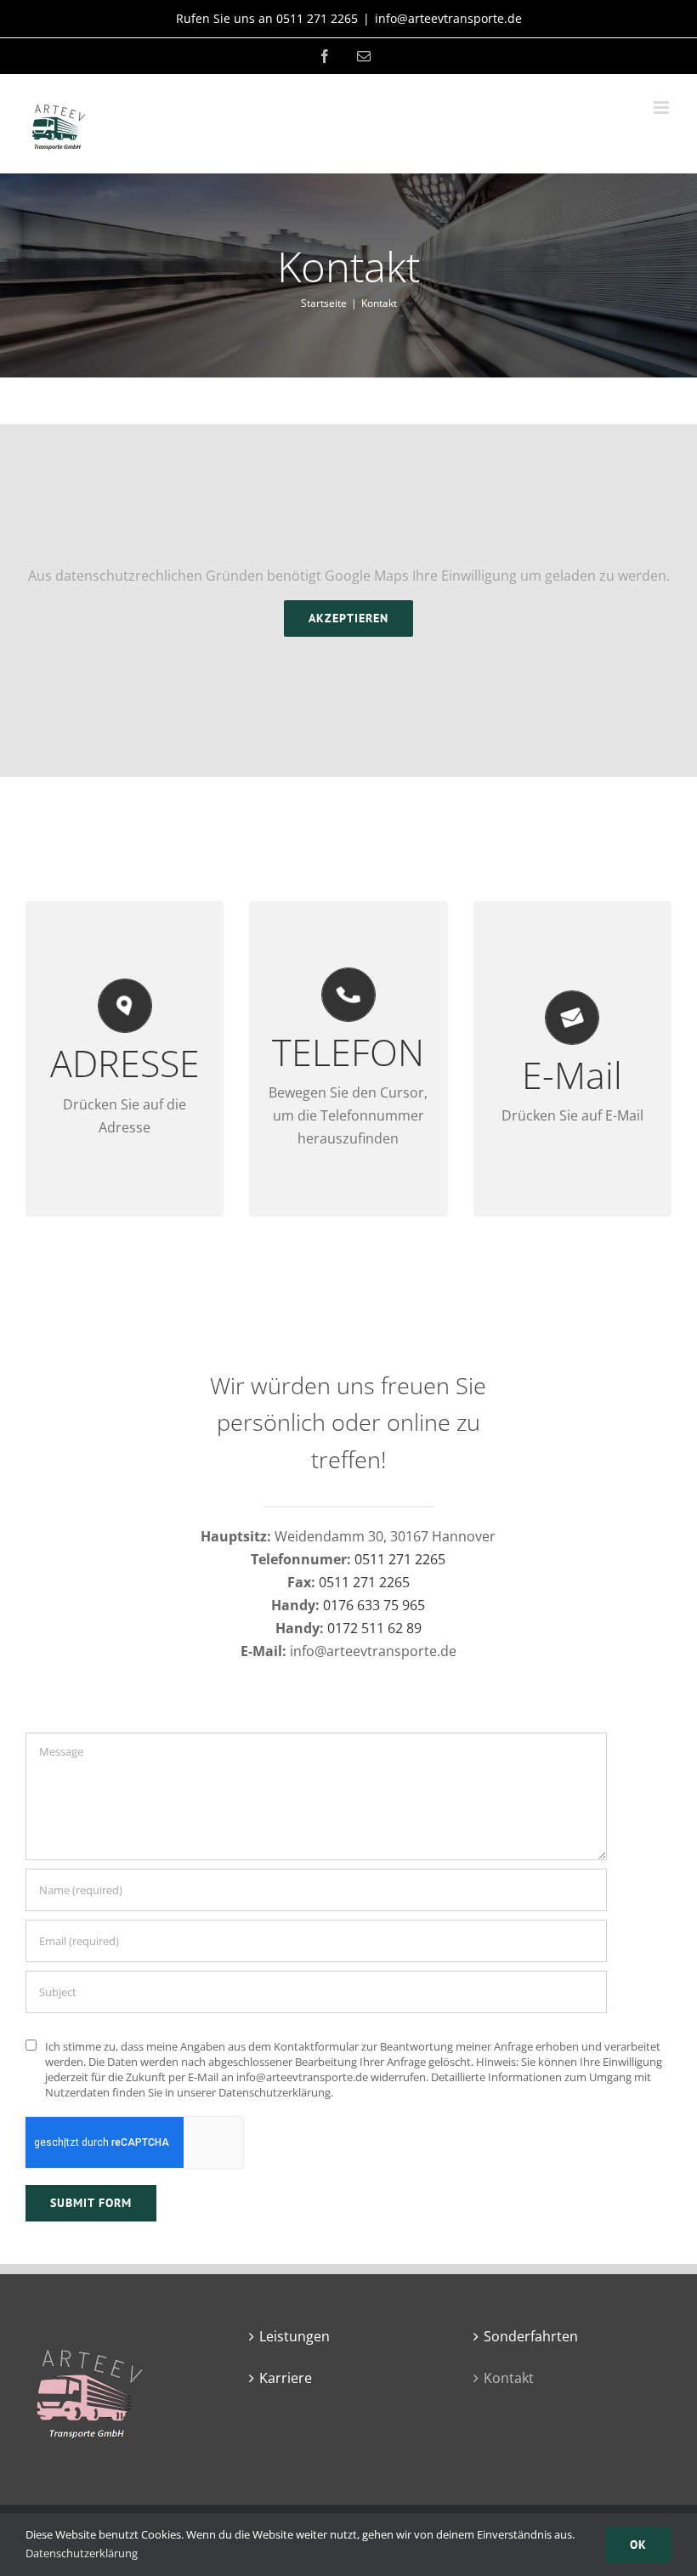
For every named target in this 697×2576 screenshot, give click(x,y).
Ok (638, 2545)
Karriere (286, 2378)
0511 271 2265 (400, 1559)
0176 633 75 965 (374, 1605)
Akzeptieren (348, 618)
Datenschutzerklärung (82, 2553)
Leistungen (295, 2336)
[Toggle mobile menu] (663, 108)
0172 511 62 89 (374, 1628)
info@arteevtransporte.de (448, 18)
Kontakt (509, 2378)
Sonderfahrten (531, 2336)
